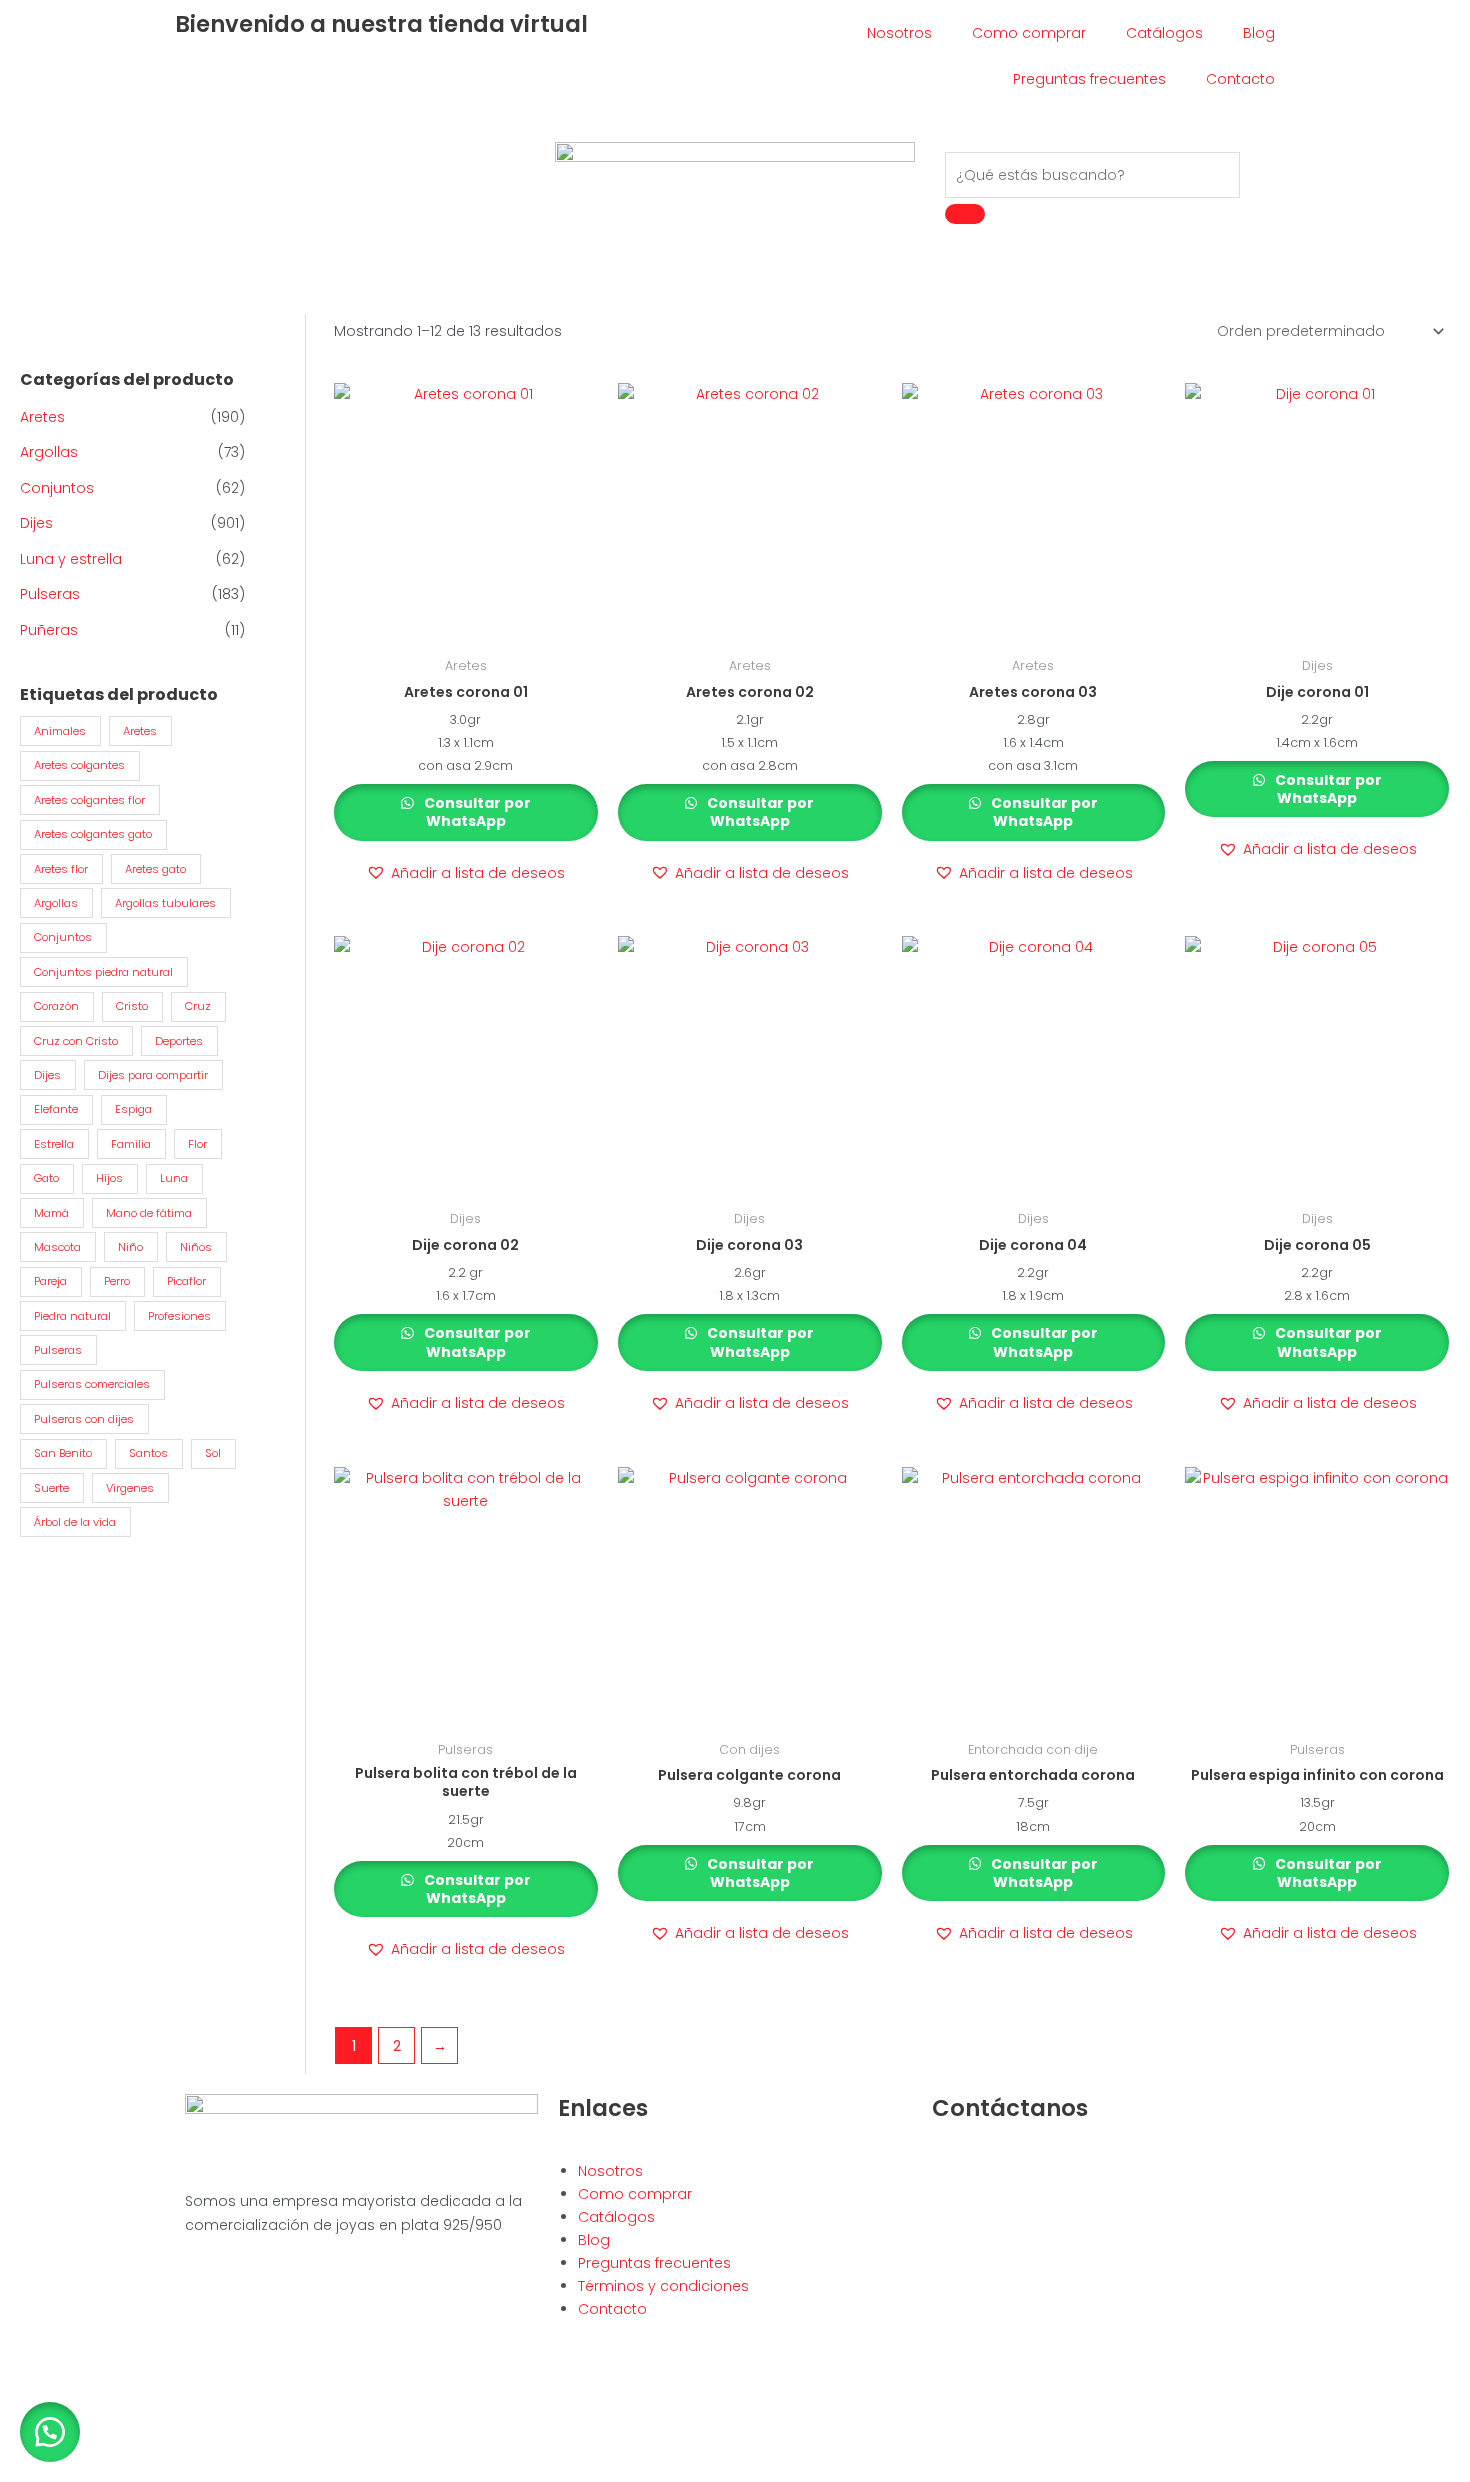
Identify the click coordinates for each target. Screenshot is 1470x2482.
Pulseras (50, 594)
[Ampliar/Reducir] (20, 2446)
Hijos (109, 1178)
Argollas (49, 452)
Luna (174, 1178)
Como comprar (1029, 33)
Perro (117, 1281)
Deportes (179, 1041)
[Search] (965, 214)
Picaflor (186, 1281)
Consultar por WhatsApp (476, 812)
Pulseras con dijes (84, 1419)
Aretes (42, 417)
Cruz (198, 1006)
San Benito (63, 1453)
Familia (131, 1144)
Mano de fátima (149, 1213)
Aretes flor (61, 869)
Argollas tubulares (165, 903)
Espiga (133, 1109)
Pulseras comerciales (92, 1384)
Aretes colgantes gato (93, 834)
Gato (46, 1178)
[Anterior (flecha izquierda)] (20, 2472)
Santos (148, 1453)
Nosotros (899, 33)
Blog (1259, 33)
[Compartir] (108, 2446)
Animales (60, 731)
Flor (197, 1144)
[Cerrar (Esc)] (152, 2446)
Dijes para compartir (153, 1075)
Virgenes (130, 1488)
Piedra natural (72, 1316)
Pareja (50, 1281)
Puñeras (49, 630)
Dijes (36, 523)
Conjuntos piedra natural (103, 972)
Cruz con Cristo (76, 1041)
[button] (465, 873)
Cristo (132, 1006)
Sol (213, 1453)
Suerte (51, 1488)
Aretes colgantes (79, 765)
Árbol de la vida (75, 1522)
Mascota (57, 1247)
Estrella (54, 1144)
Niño (130, 1247)
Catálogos (1164, 33)
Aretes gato (155, 869)
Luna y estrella (71, 559)
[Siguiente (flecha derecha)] (64, 2472)
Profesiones (179, 1316)
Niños (196, 1247)
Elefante (56, 1109)
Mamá (51, 1213)
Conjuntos (57, 488)
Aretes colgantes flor (89, 800)
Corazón (56, 1006)
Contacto (1240, 79)
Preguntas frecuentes (1089, 79)
